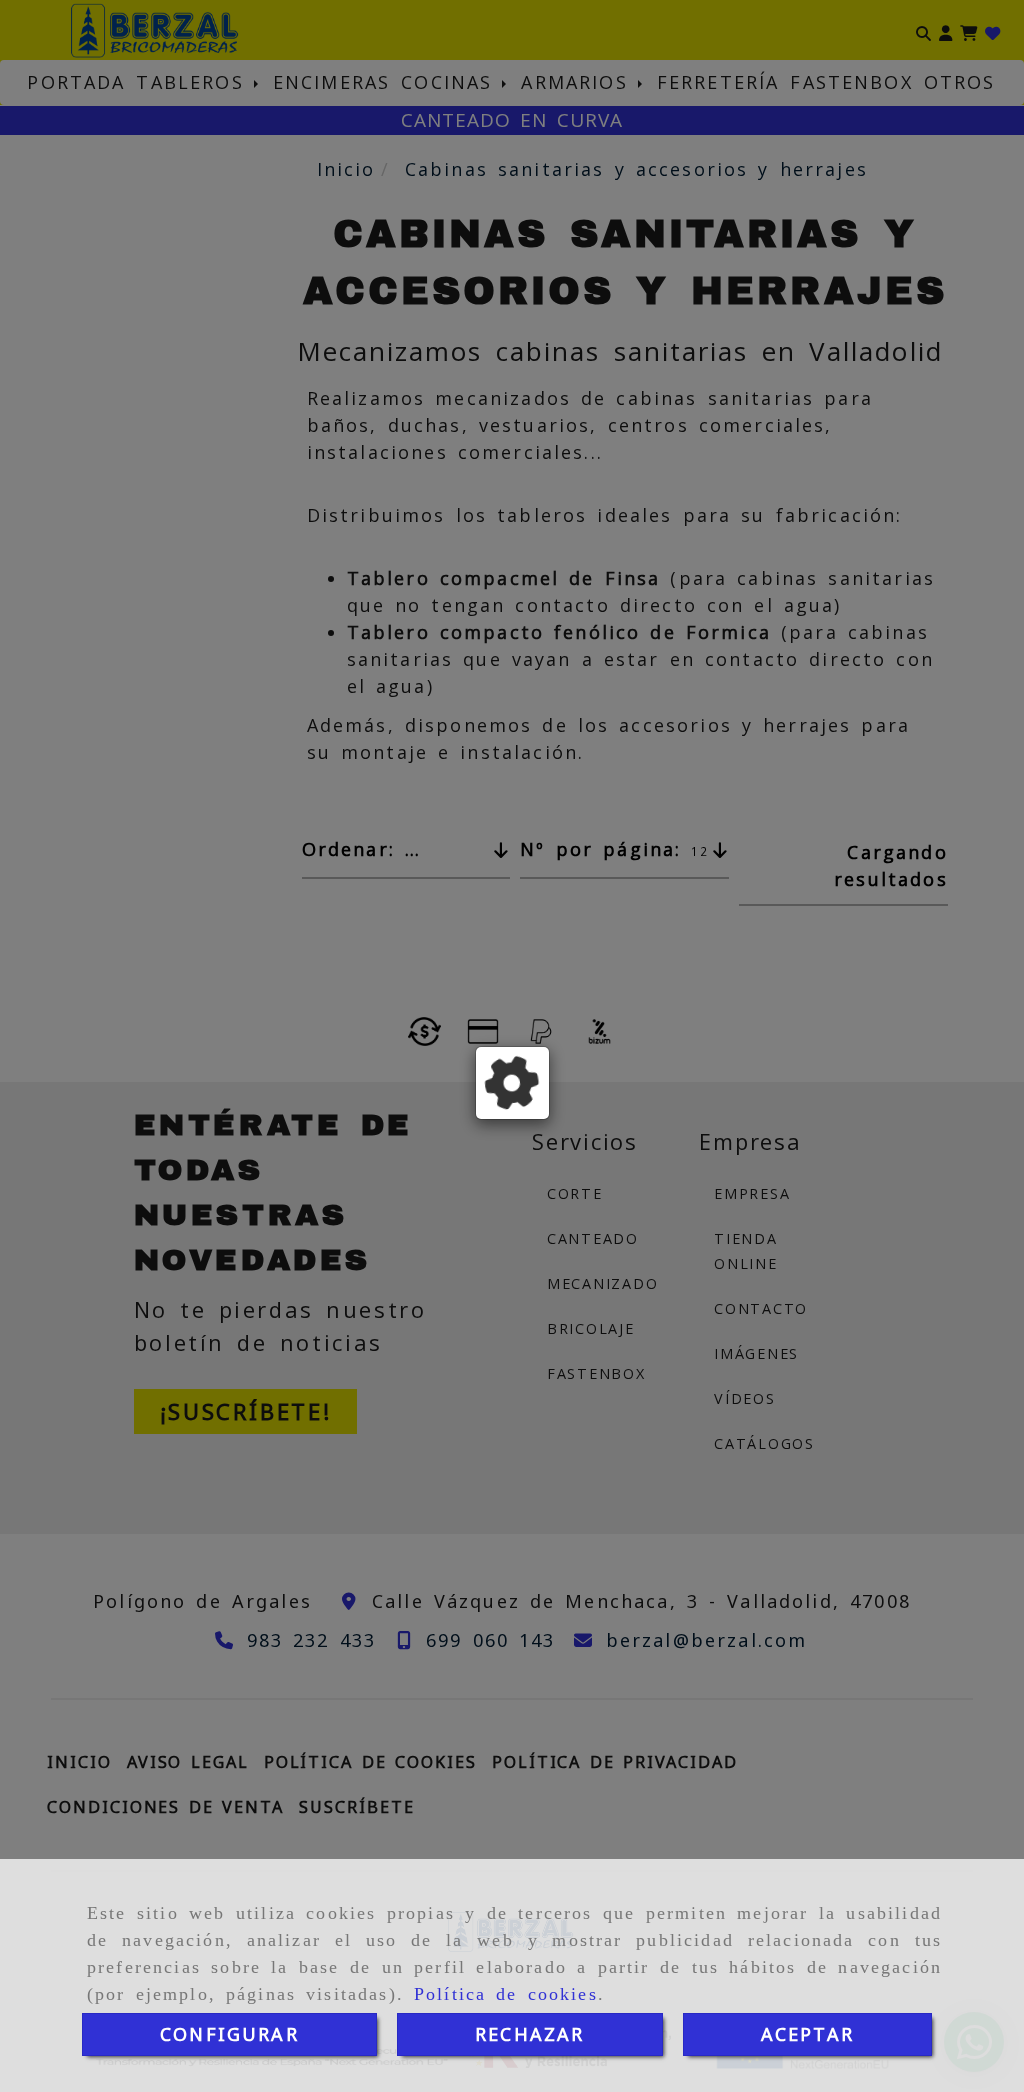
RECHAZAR (529, 2034)
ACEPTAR (807, 2034)
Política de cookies (506, 1994)
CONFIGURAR (229, 2034)
